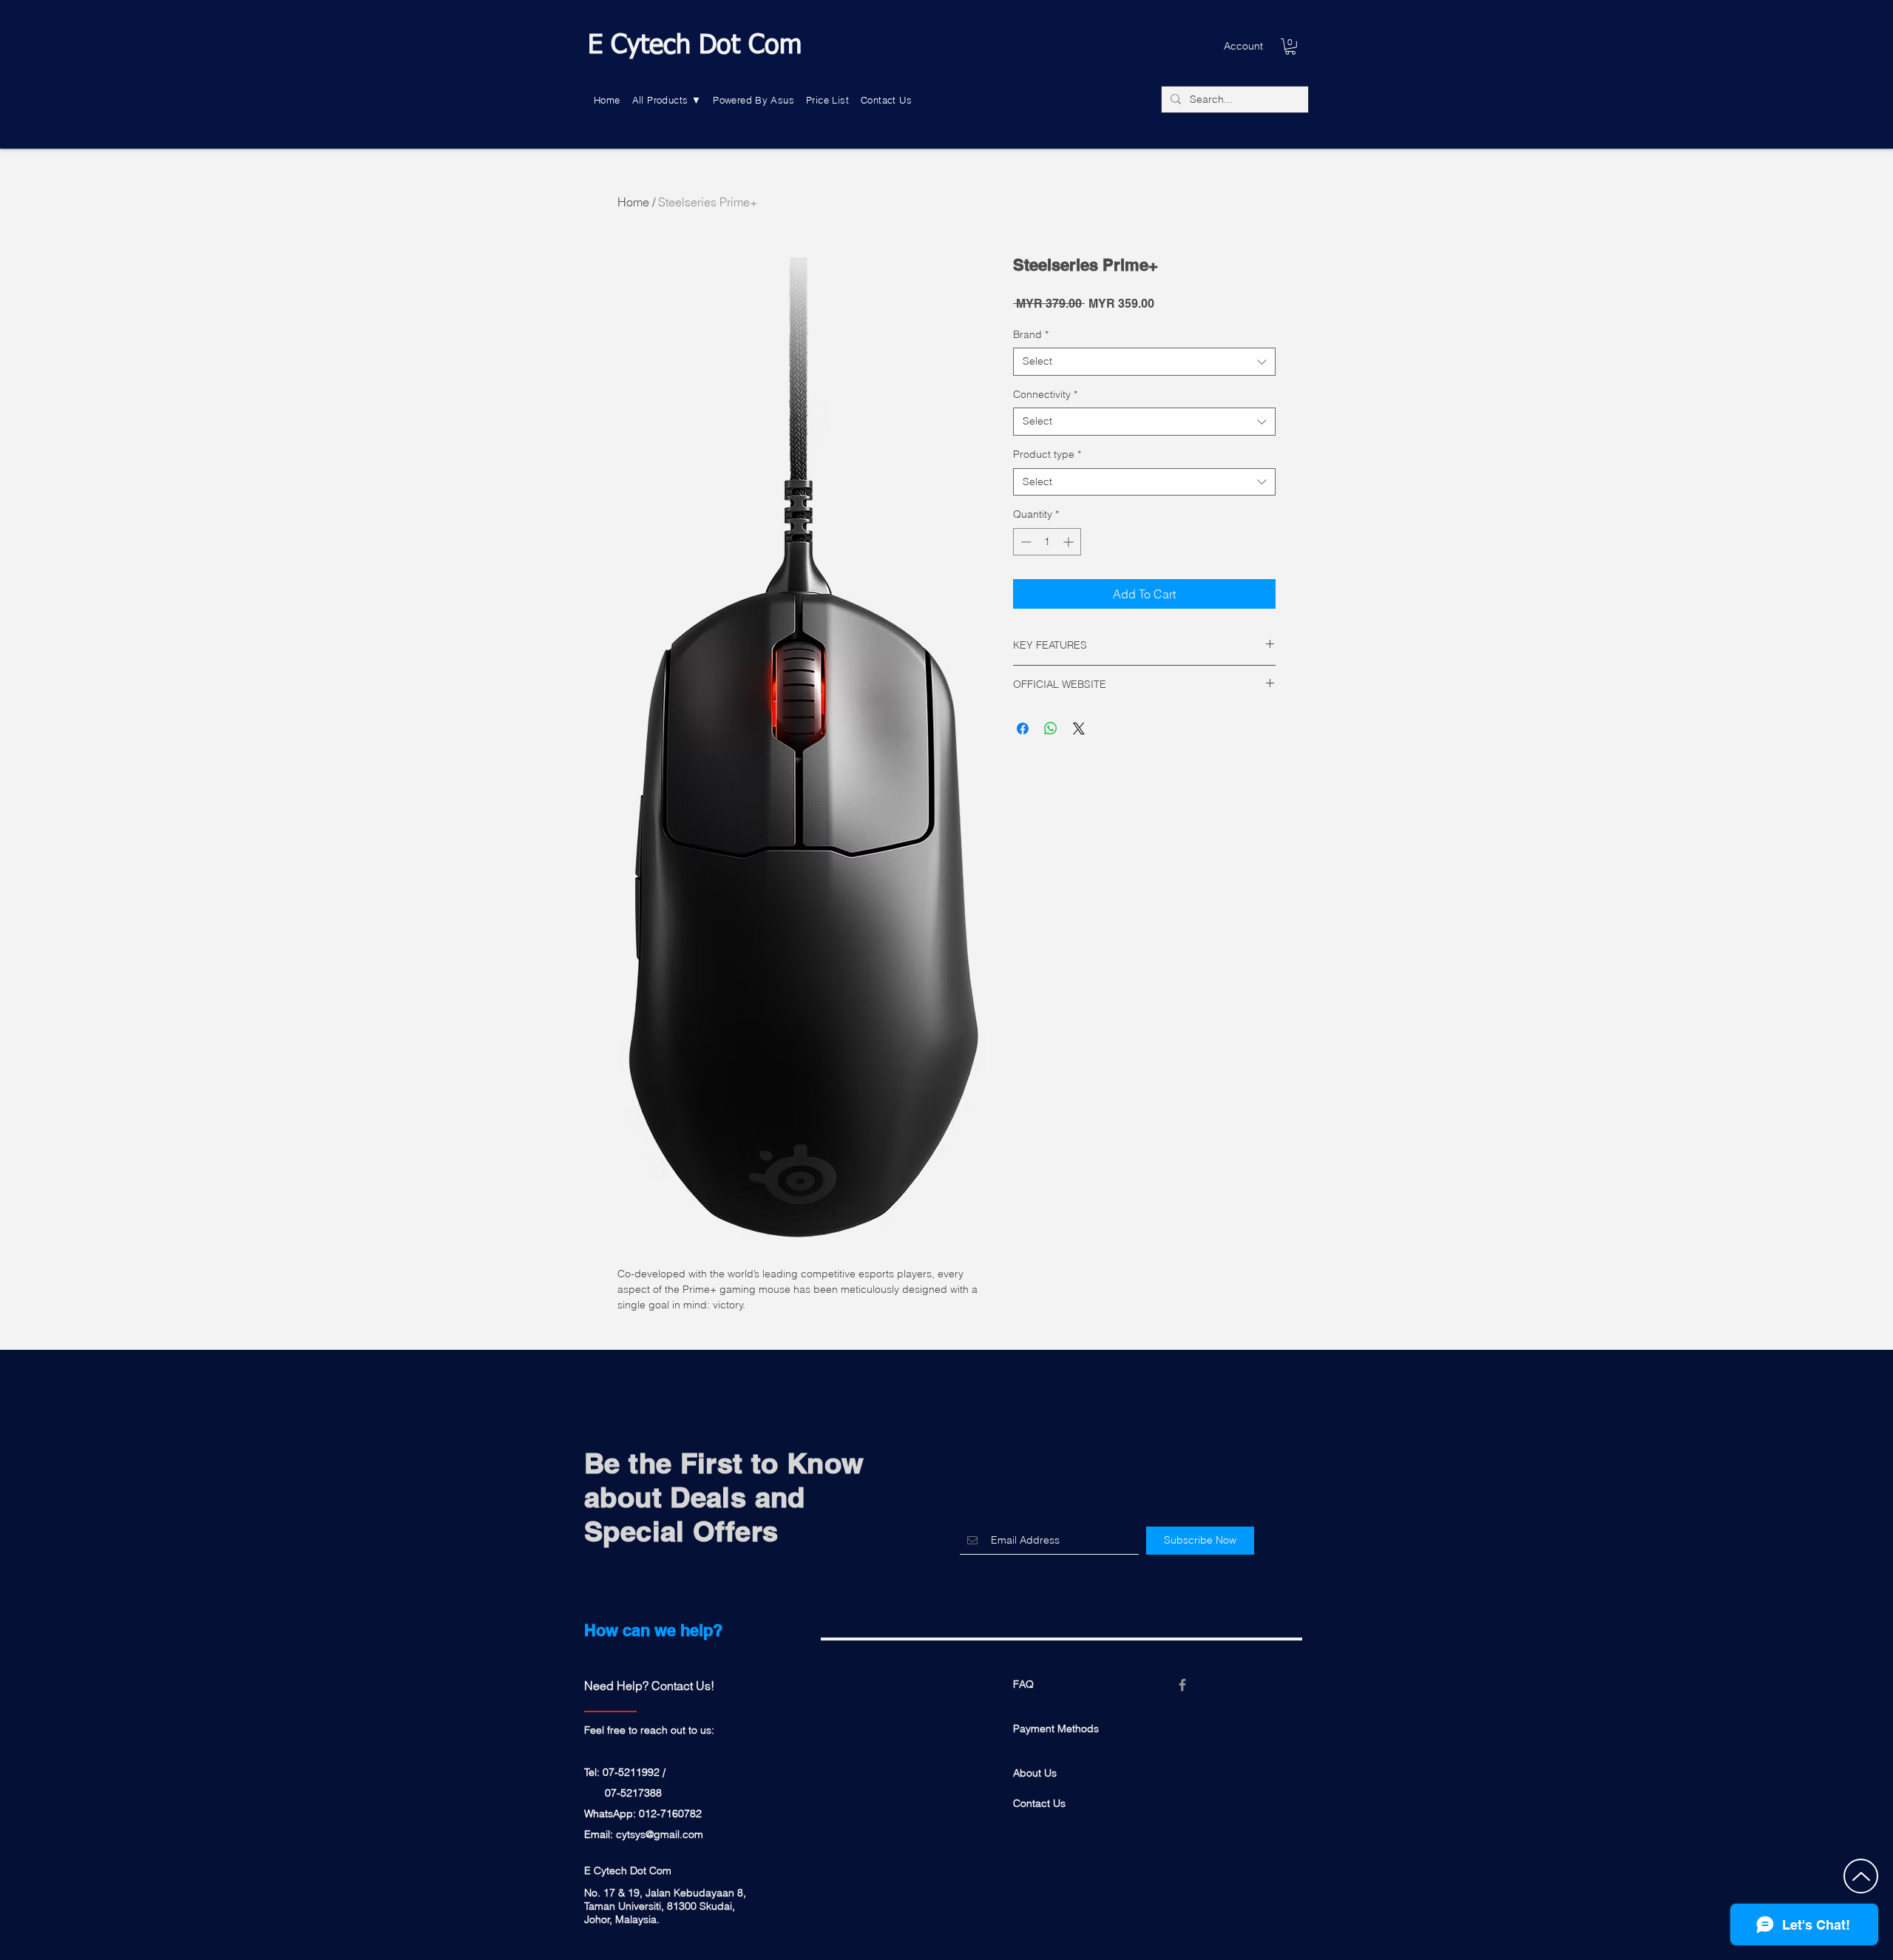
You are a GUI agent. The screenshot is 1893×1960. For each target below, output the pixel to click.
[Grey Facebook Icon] (1182, 1685)
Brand (1031, 334)
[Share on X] (1079, 729)
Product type (1047, 454)
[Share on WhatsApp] (1051, 729)
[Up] (1861, 1876)
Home (633, 202)
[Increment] (1070, 542)
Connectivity (1045, 394)
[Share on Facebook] (1023, 729)
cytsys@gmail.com (660, 1834)
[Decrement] (1025, 542)
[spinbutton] (1047, 542)
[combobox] (1144, 362)
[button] (667, 100)
